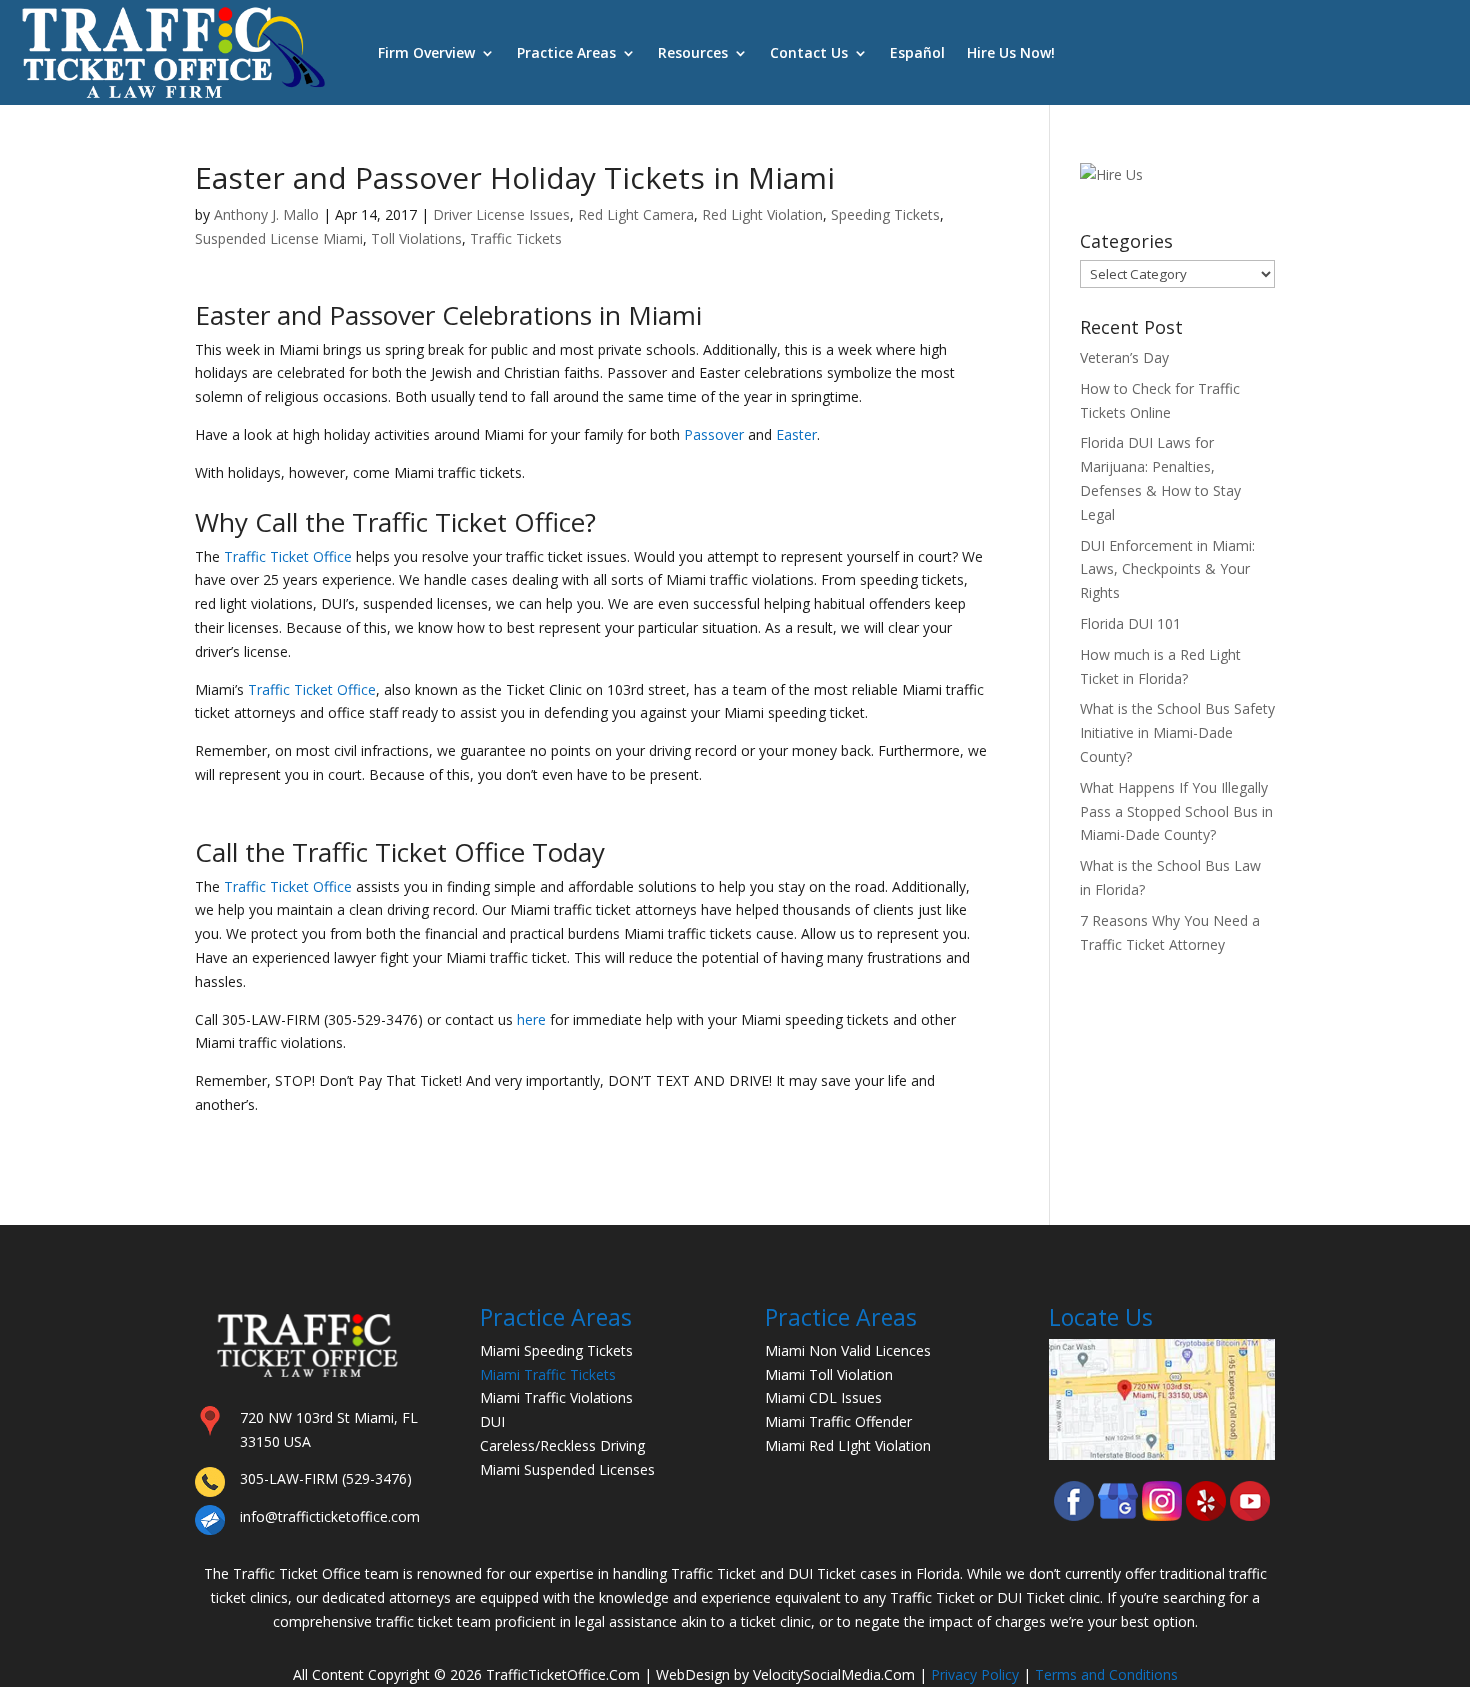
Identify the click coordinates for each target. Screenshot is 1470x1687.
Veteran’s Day (1124, 357)
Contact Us (809, 52)
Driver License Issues (501, 214)
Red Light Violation (762, 214)
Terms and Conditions (1106, 1674)
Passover (714, 434)
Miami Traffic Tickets (548, 1374)
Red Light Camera (636, 214)
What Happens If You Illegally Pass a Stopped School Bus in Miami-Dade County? (1176, 811)
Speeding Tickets (885, 214)
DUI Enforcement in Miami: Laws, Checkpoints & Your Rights (1167, 569)
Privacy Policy (975, 1674)
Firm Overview (426, 52)
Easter (796, 434)
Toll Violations (416, 238)
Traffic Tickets (516, 238)
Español (917, 52)
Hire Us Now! (1011, 52)
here (531, 1019)
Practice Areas (566, 52)
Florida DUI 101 (1130, 623)
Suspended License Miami (279, 238)
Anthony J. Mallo (266, 214)
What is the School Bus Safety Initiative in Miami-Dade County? (1177, 732)
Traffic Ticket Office (288, 556)
